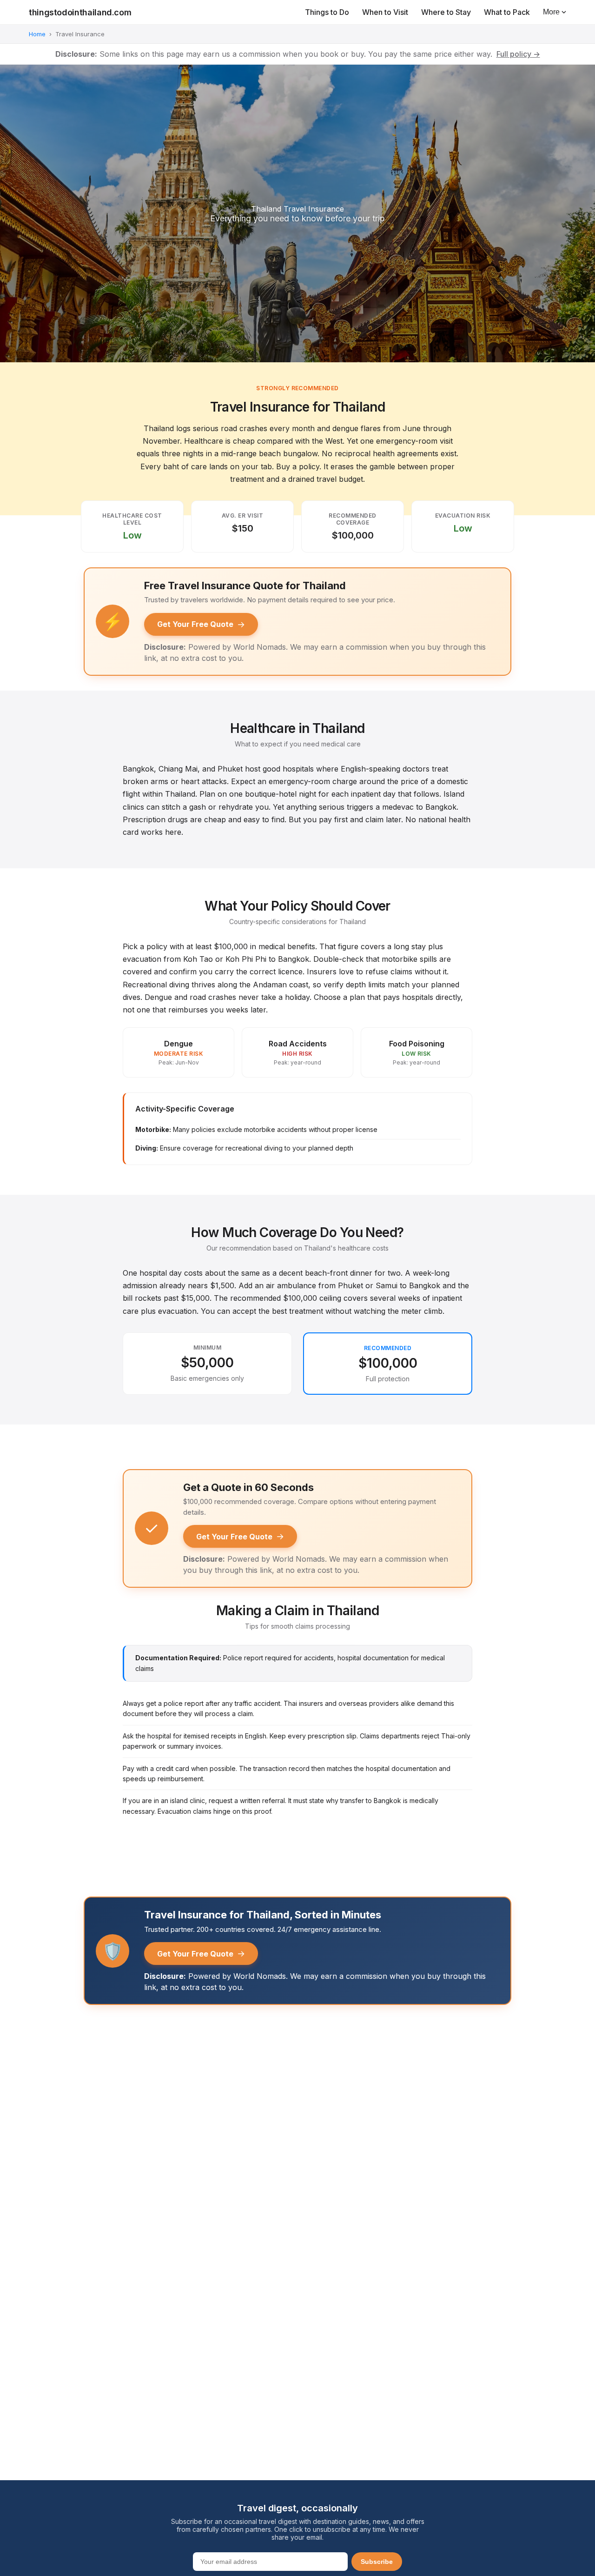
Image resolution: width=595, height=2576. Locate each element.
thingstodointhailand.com (80, 12)
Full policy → (518, 54)
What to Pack (507, 12)
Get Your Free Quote (201, 624)
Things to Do (327, 12)
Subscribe (377, 2562)
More (551, 12)
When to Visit (385, 12)
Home (37, 34)
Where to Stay (446, 12)
